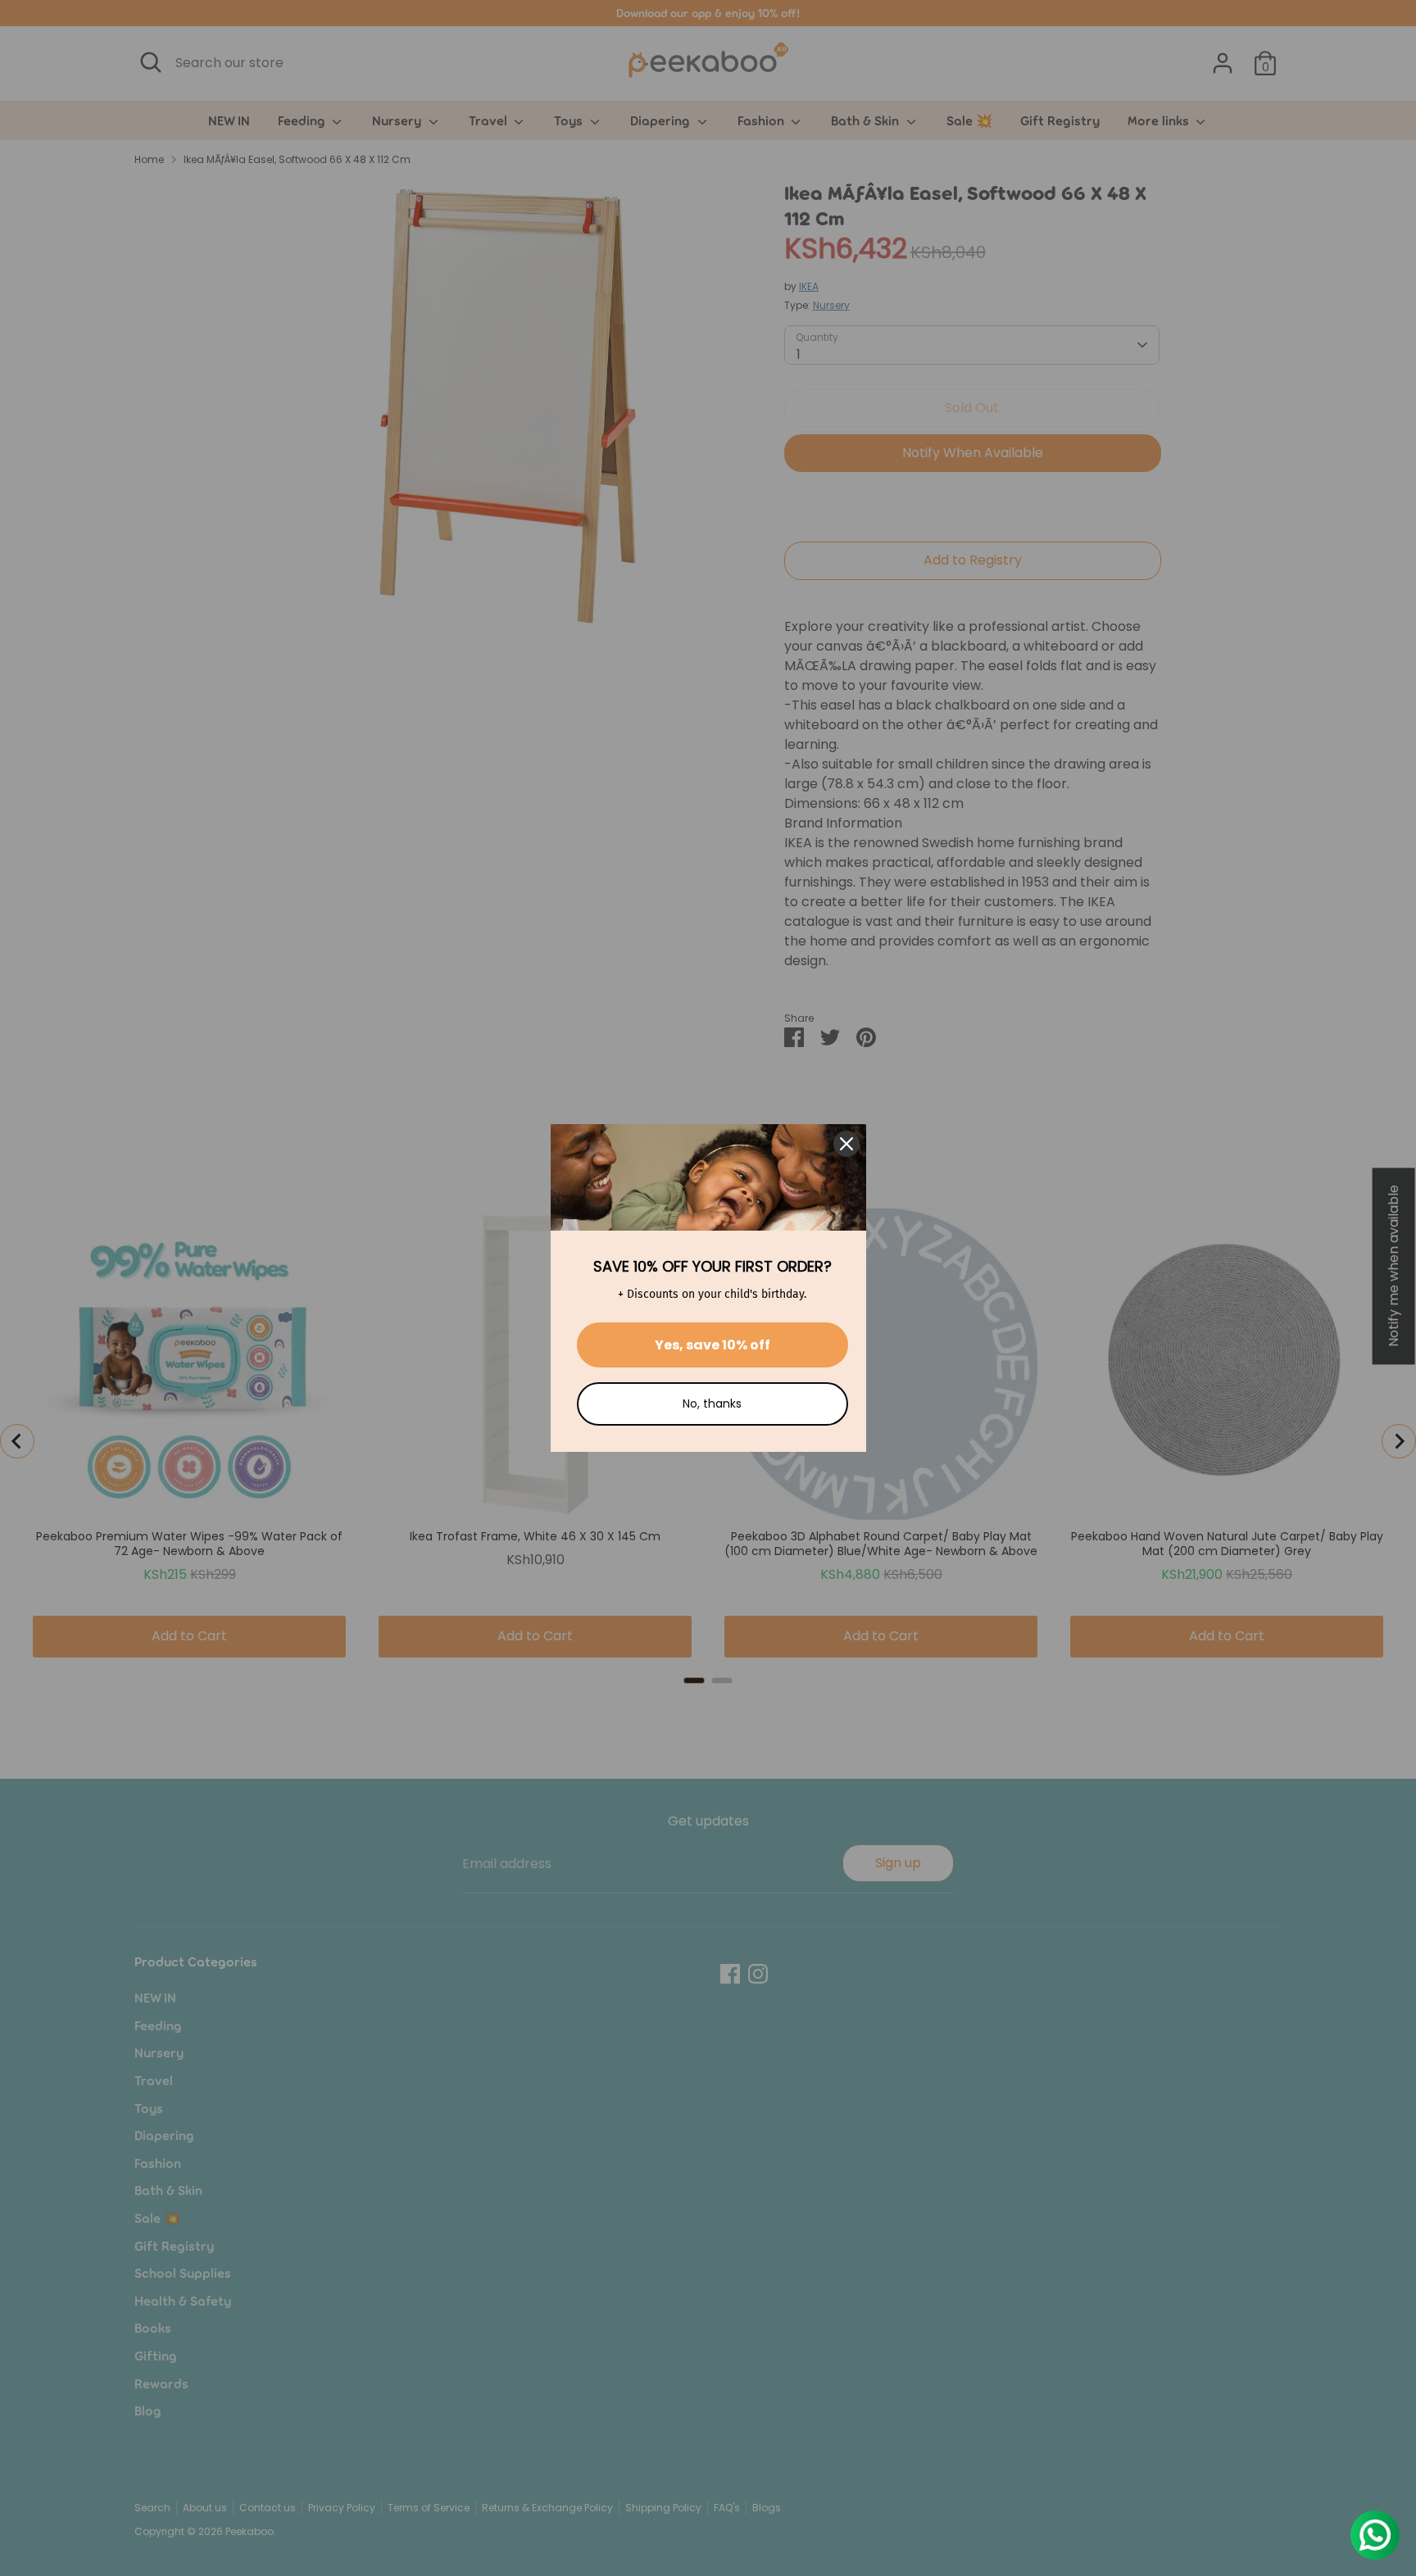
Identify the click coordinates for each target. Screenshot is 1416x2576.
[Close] (846, 1144)
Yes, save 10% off (713, 1345)
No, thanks (712, 1404)
